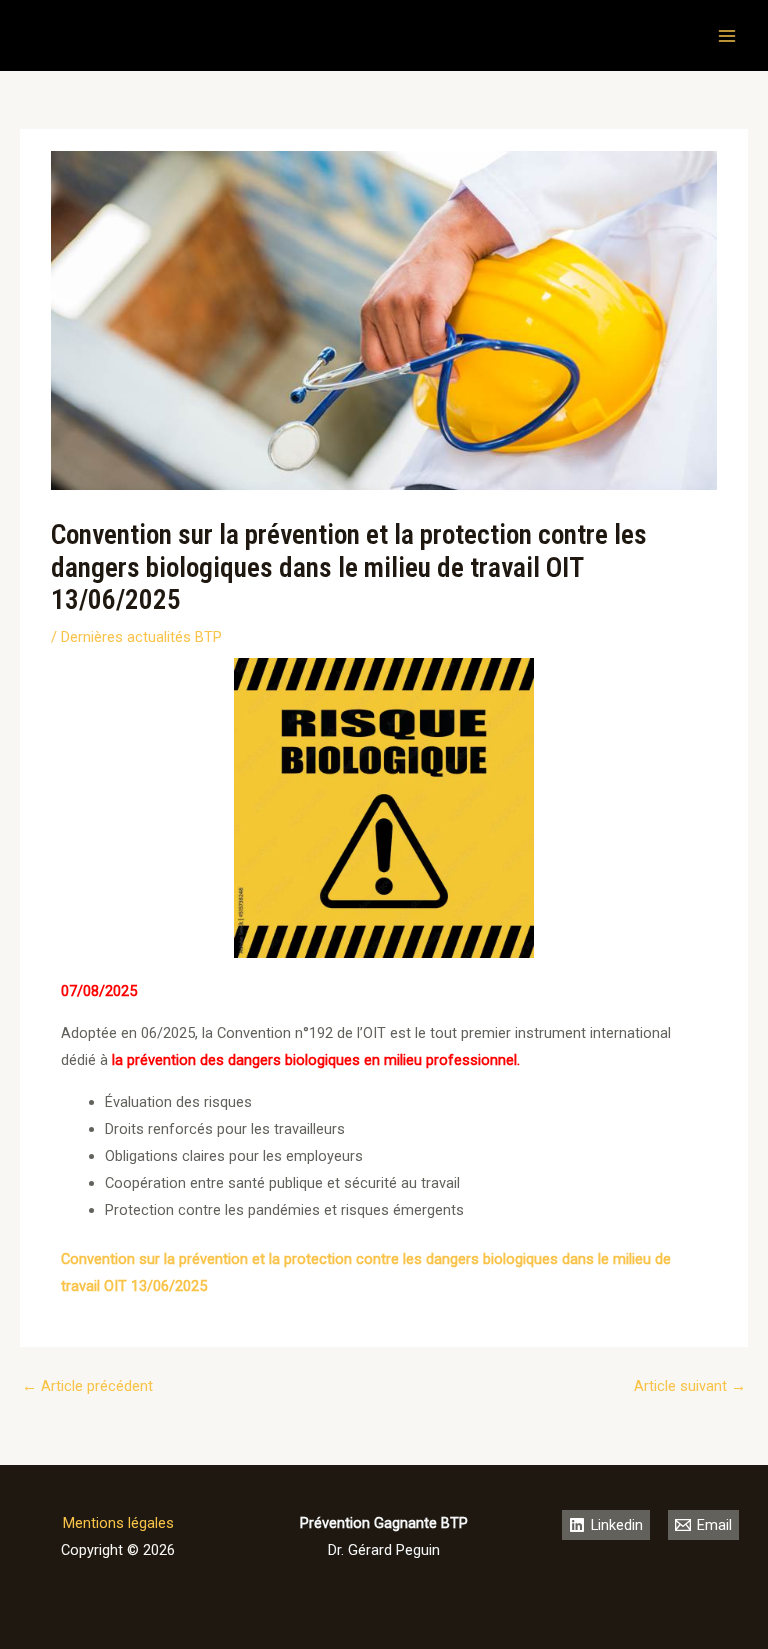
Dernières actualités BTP (141, 637)
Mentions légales (118, 1523)
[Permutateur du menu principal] (727, 36)
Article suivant (690, 1386)
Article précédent (87, 1386)
